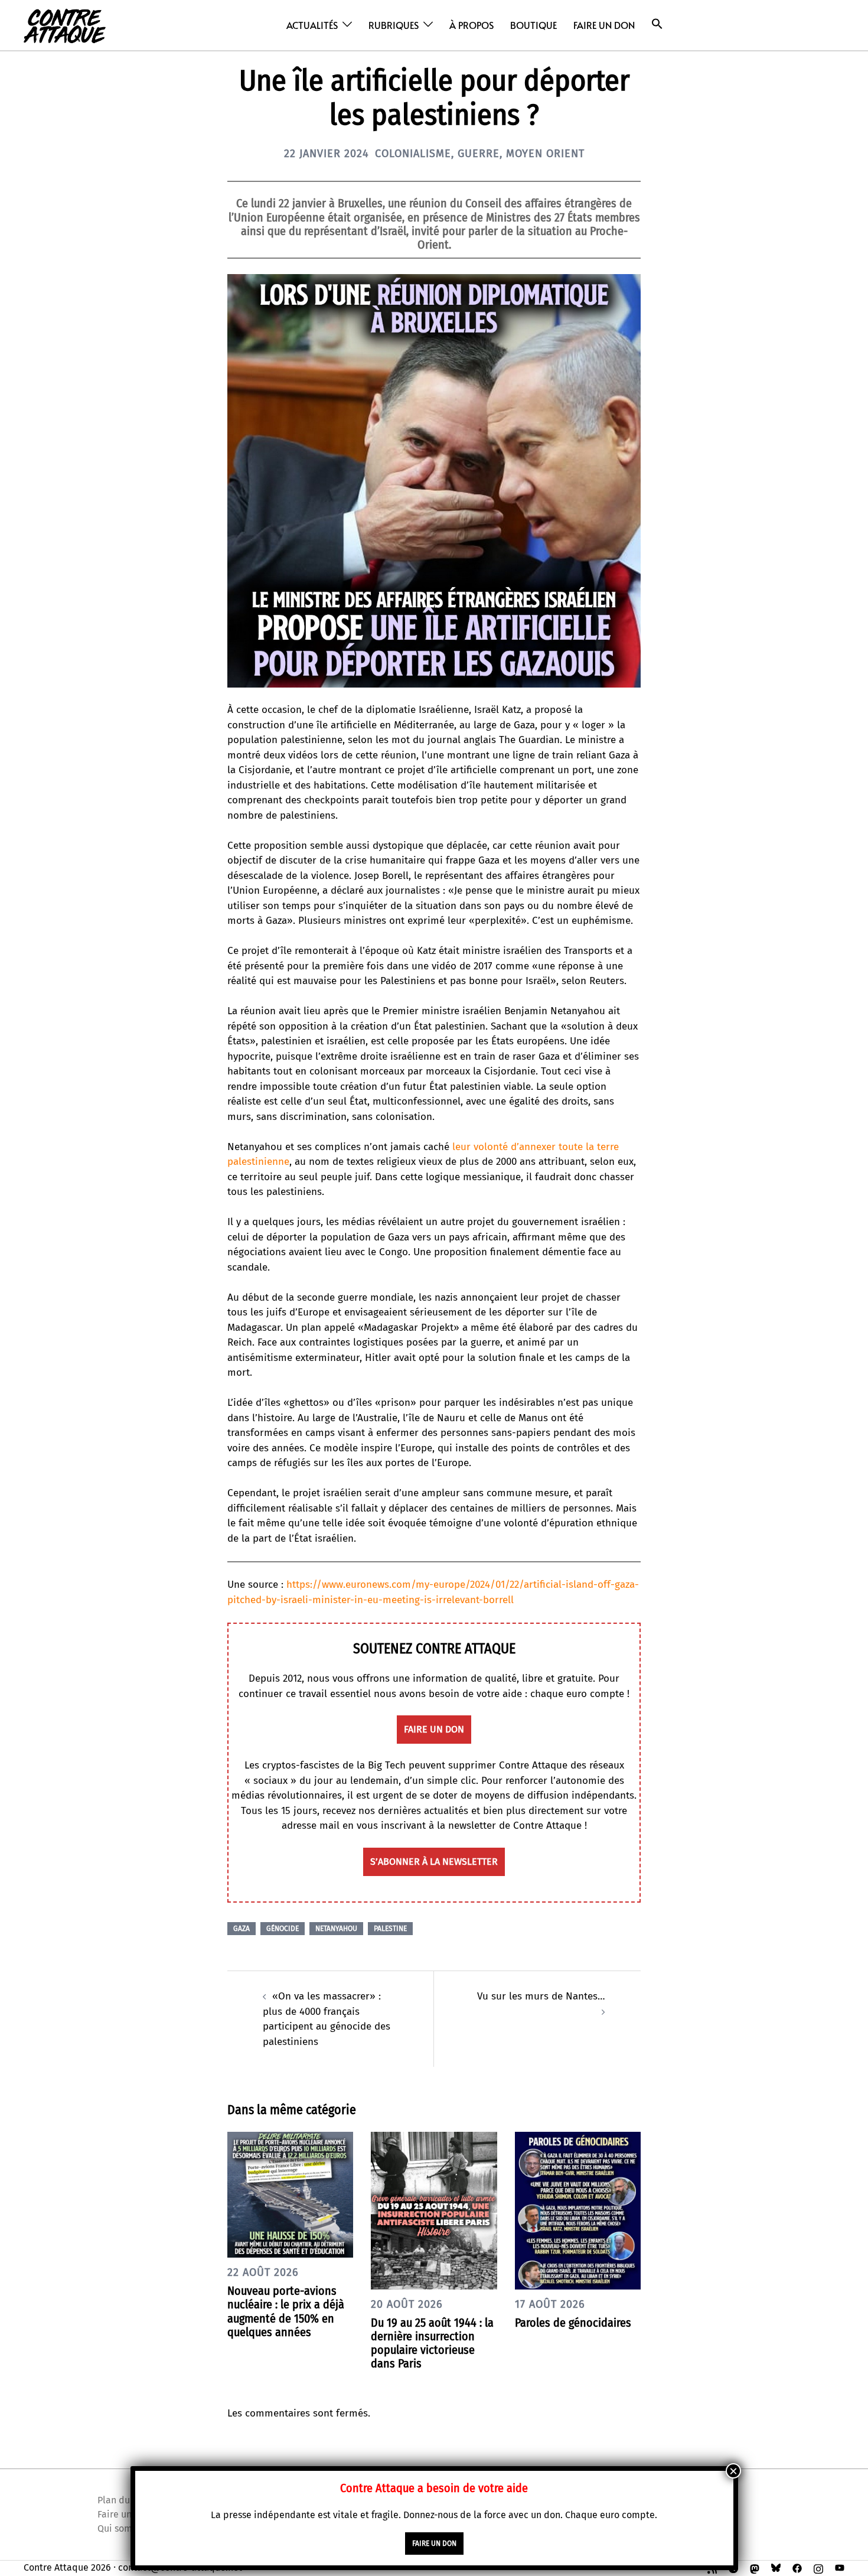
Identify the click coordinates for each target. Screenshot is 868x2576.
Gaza (242, 1929)
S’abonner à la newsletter (434, 1862)
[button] (657, 24)
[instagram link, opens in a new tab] (818, 2567)
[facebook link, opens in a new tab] (797, 2567)
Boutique (533, 25)
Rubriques (394, 25)
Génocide (283, 1929)
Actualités (312, 25)
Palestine (390, 1929)
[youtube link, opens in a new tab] (840, 2567)
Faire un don (604, 25)
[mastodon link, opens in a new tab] (755, 2567)
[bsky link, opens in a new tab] (776, 2567)
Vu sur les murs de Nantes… (541, 1996)
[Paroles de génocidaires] (578, 2210)
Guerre (479, 154)
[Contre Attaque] (65, 25)
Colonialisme (413, 154)
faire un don (434, 1729)
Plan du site (123, 2500)
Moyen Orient (545, 154)
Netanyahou (336, 1929)
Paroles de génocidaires (573, 2323)
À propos (471, 25)
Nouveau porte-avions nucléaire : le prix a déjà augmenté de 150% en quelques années (286, 2311)
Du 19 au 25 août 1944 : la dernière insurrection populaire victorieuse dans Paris (432, 2343)
